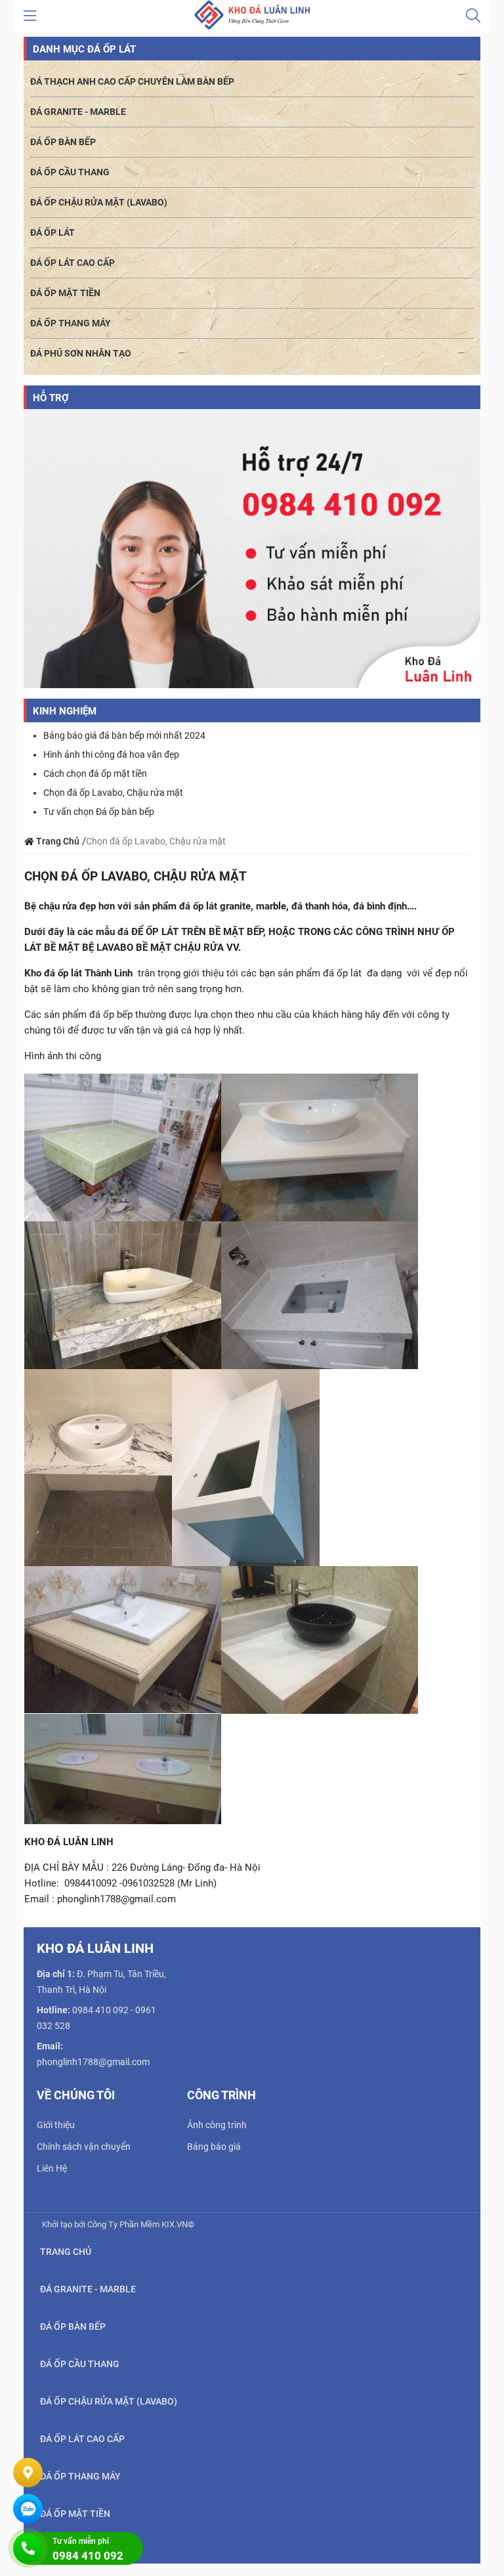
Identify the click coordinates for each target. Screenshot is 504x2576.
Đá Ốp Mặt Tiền (65, 293)
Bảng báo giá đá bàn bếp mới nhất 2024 (124, 735)
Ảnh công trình (217, 2125)
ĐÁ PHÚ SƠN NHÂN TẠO (81, 353)
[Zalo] (28, 2509)
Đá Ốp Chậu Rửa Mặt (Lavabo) (99, 202)
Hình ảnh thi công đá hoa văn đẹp (111, 754)
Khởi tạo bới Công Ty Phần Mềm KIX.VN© (118, 2224)
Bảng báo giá (214, 2147)
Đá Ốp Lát (52, 232)
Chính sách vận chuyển (84, 2147)
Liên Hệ (52, 2168)
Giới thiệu (56, 2125)
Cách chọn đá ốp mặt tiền (95, 774)
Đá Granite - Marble (78, 112)
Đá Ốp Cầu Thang (70, 172)
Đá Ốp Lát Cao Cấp (73, 263)
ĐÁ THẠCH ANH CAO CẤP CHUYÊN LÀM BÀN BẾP (132, 81)
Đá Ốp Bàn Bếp (63, 142)
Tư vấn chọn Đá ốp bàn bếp (99, 812)
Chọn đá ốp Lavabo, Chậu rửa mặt (113, 793)
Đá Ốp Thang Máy (71, 323)
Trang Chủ (57, 841)
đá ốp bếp (111, 1015)
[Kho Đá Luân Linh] (252, 15)
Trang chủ (66, 2252)
